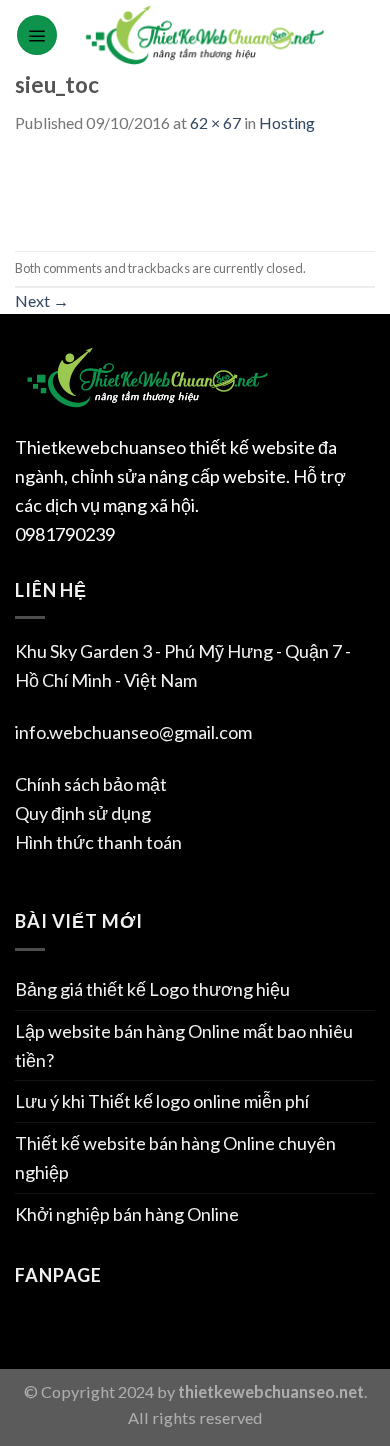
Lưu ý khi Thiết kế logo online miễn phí (162, 1101)
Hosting (287, 122)
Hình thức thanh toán (98, 842)
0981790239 (65, 534)
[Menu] (37, 35)
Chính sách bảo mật (91, 784)
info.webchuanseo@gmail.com (133, 732)
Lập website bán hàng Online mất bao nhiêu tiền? (184, 1045)
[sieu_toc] (46, 190)
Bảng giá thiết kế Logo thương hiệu (152, 989)
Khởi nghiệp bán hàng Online (127, 1214)
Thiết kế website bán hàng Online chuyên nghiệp (175, 1157)
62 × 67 (215, 122)
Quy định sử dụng (83, 813)
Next (42, 300)
